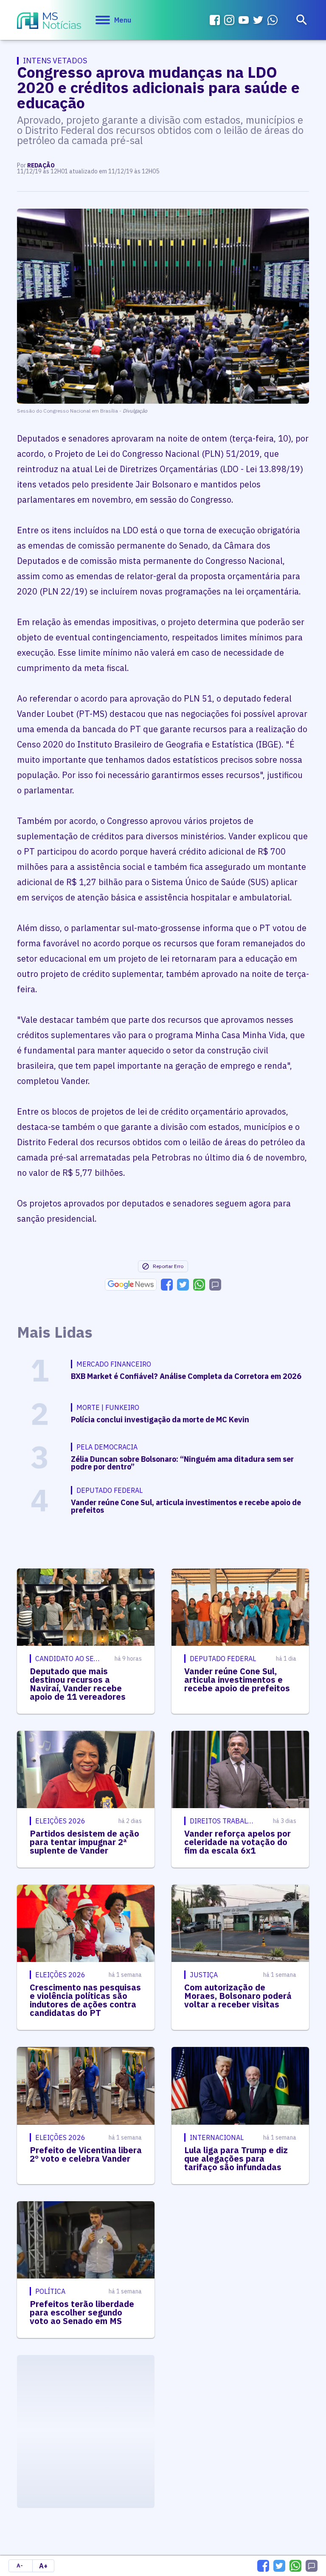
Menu (123, 20)
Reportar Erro (168, 1266)
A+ (43, 2566)
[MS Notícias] (49, 22)
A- (20, 2566)
